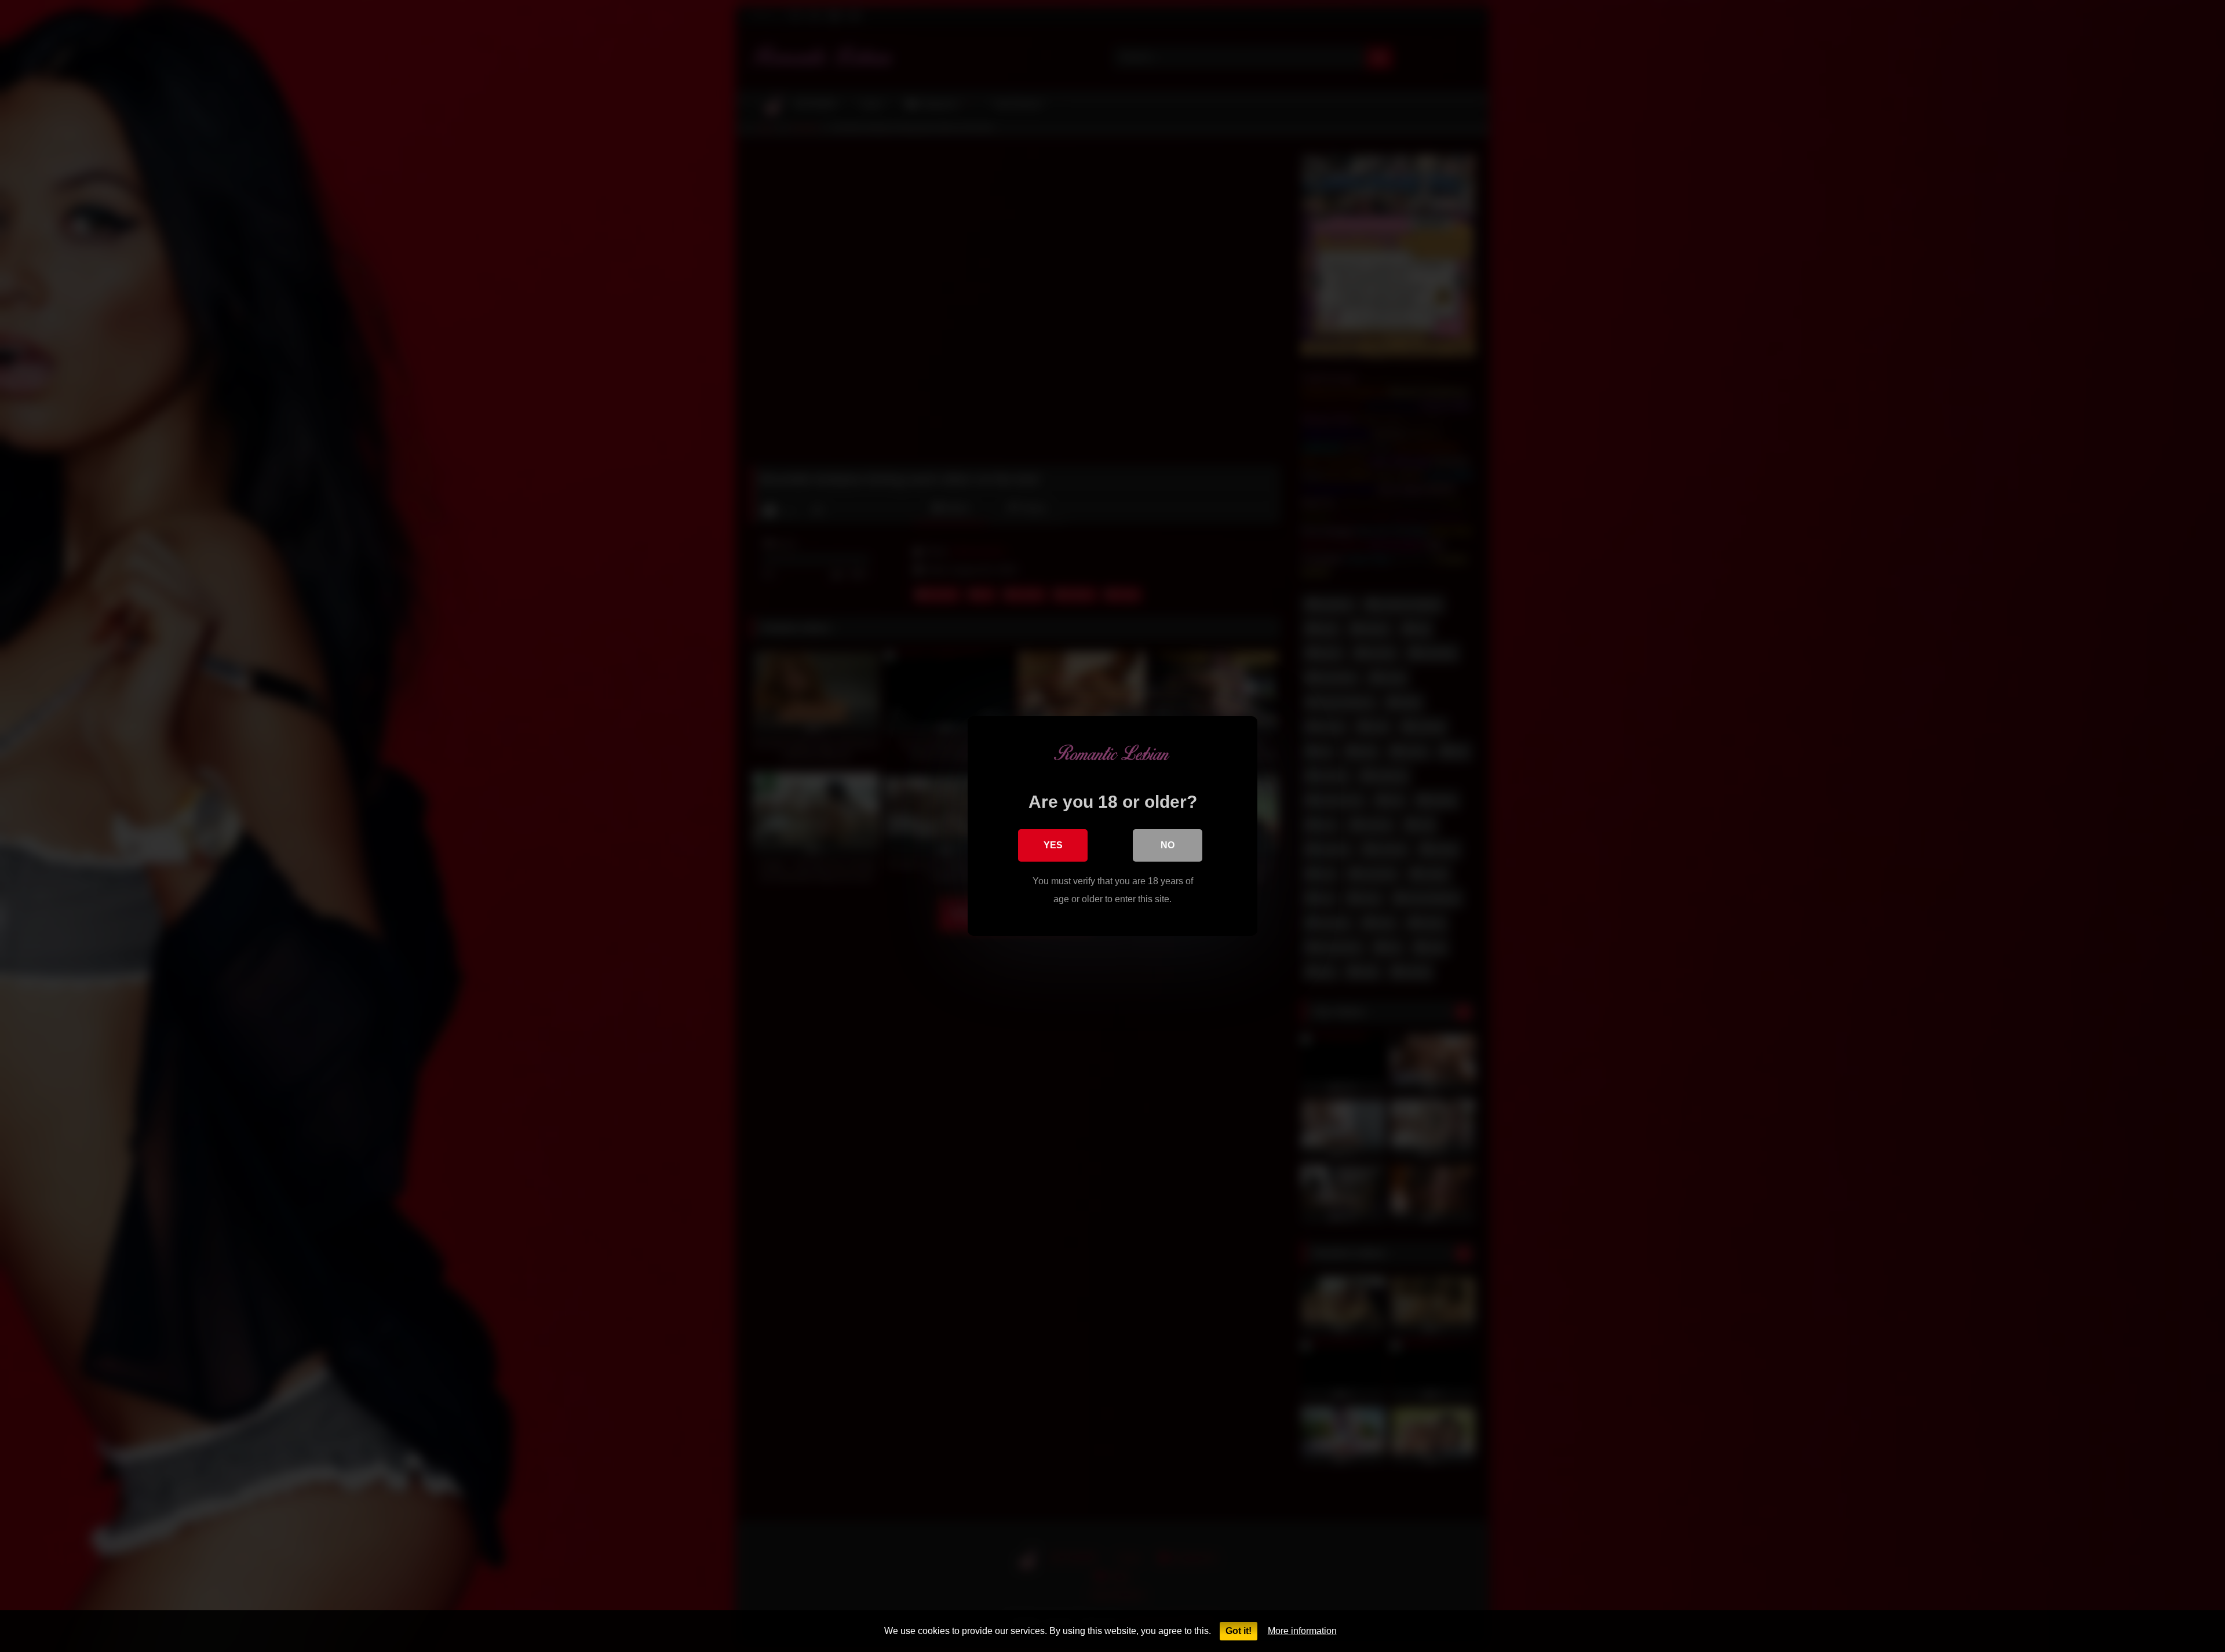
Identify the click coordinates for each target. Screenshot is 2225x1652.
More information (1302, 1631)
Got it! (1239, 1631)
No (1168, 845)
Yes (1053, 845)
